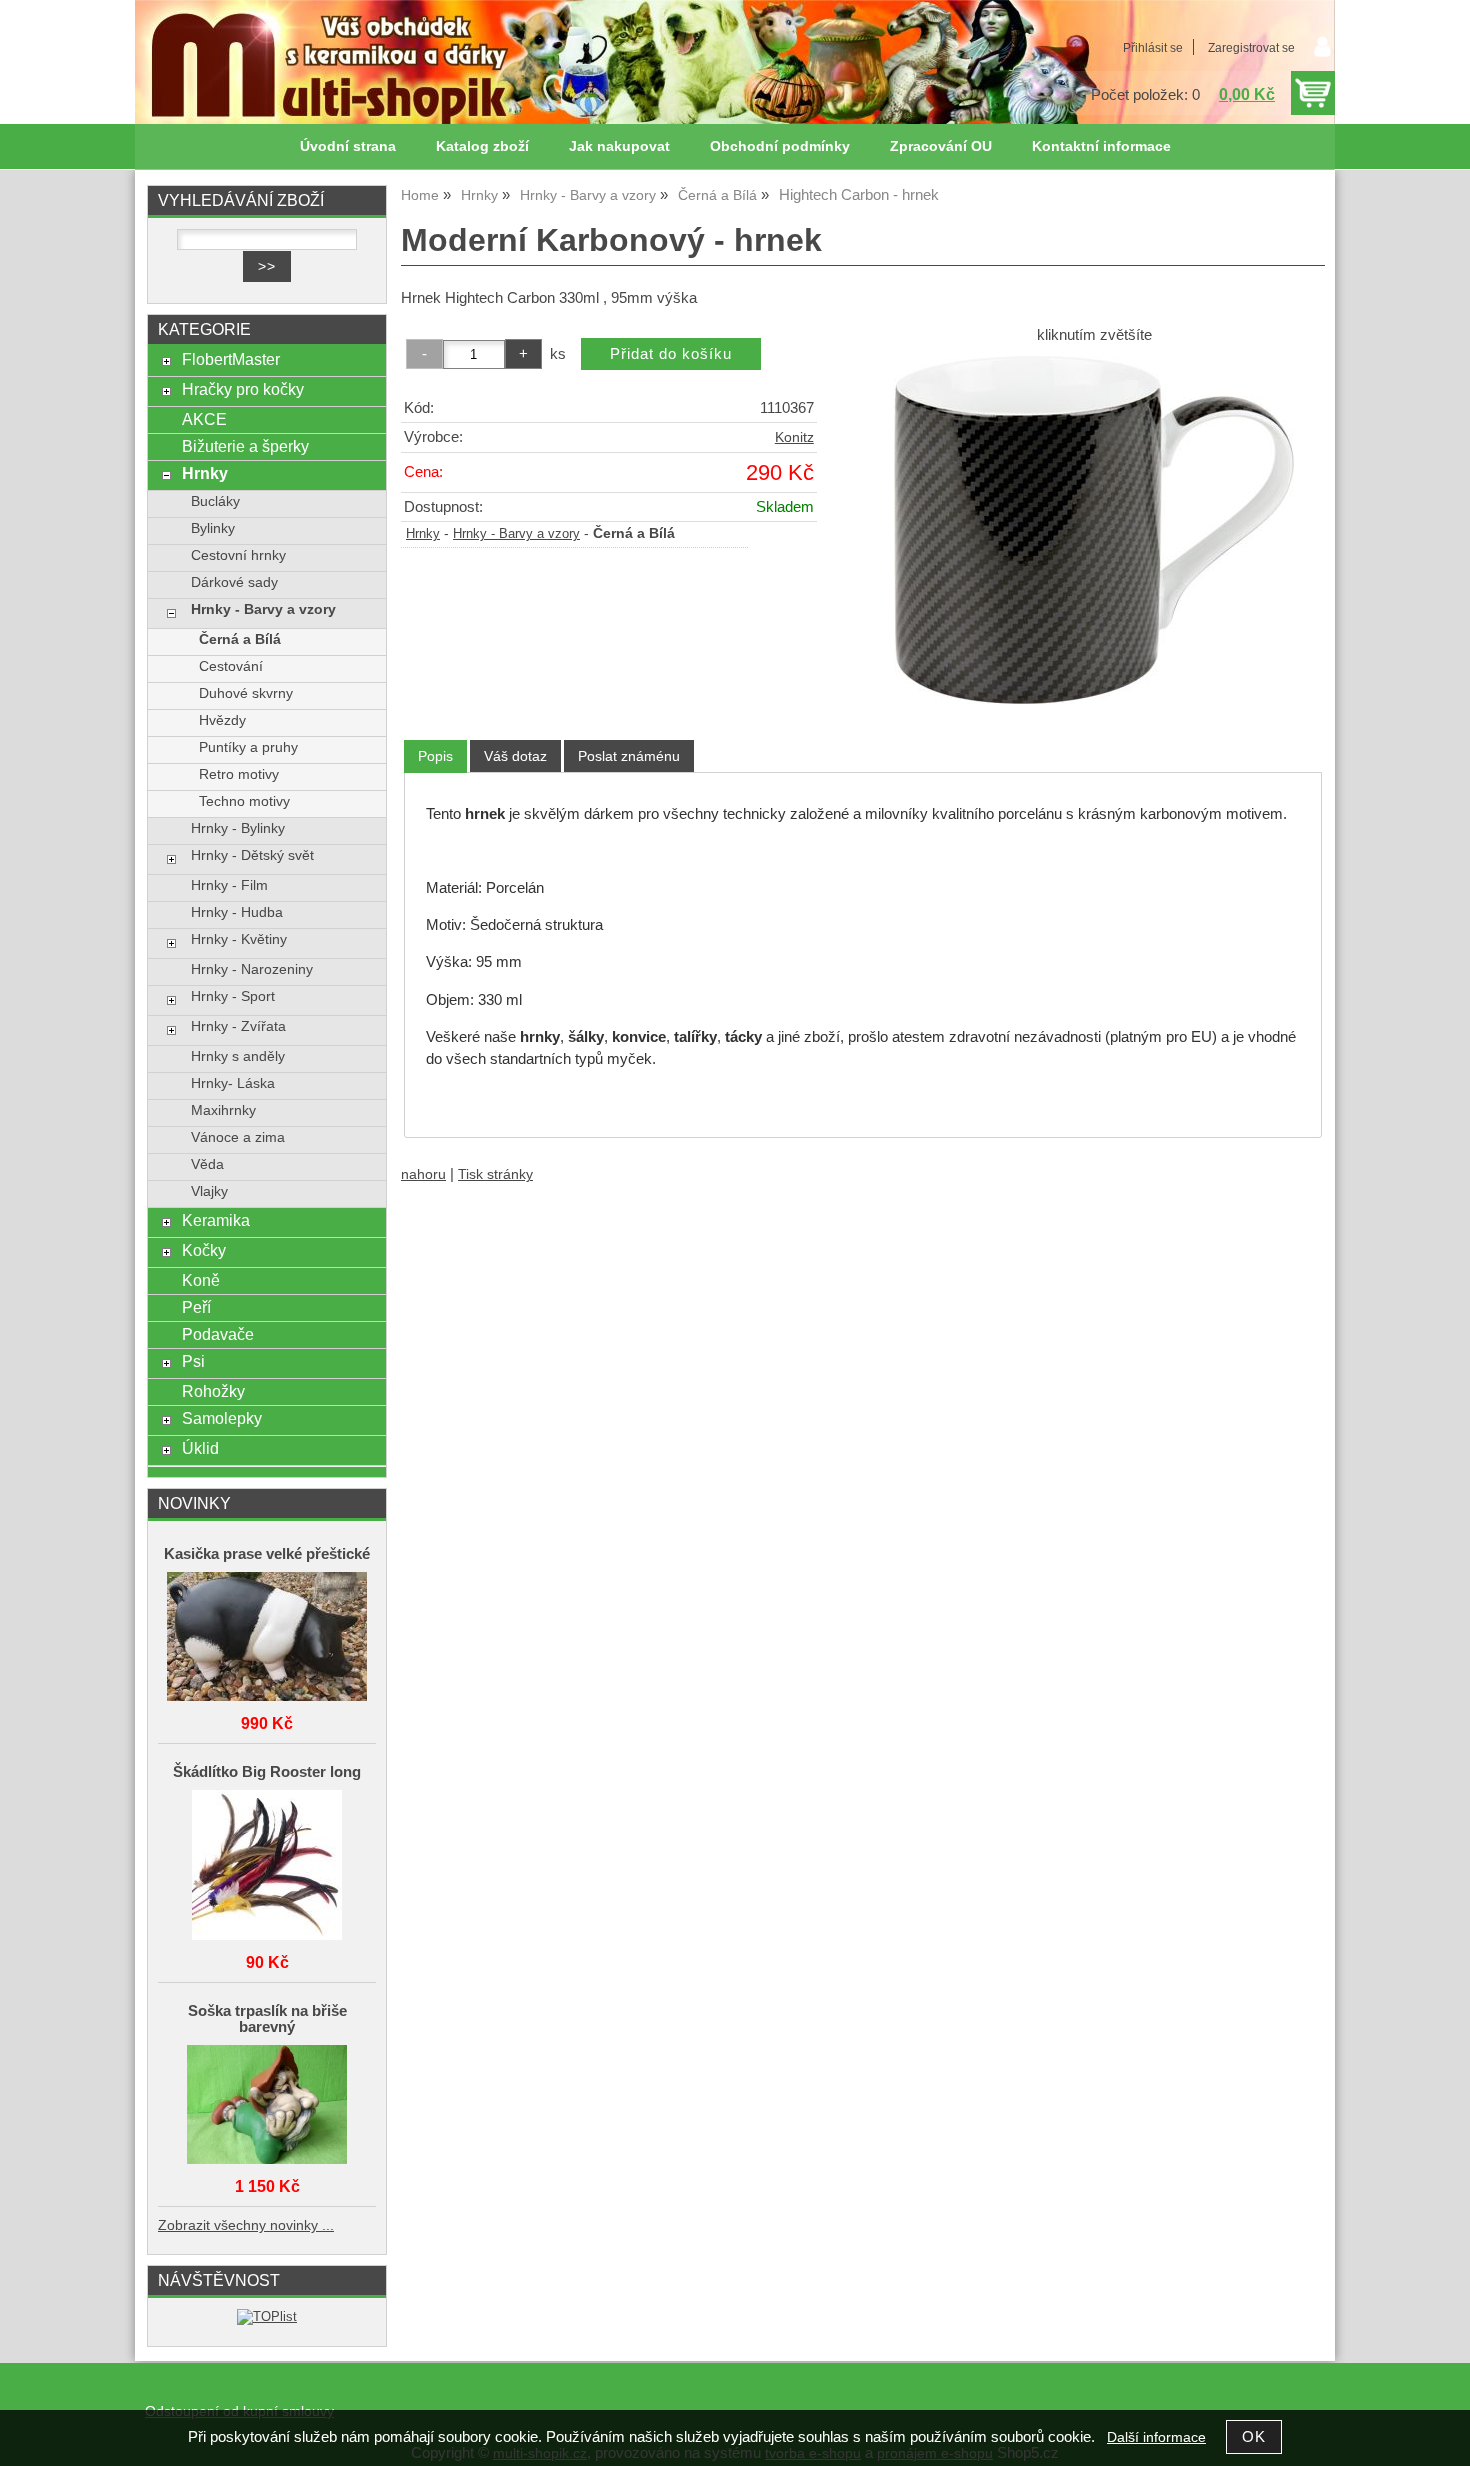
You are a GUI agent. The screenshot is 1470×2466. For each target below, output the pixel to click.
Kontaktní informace (1101, 146)
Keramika (216, 1220)
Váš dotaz (515, 756)
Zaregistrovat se (1251, 48)
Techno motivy (244, 801)
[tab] (435, 756)
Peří (196, 1307)
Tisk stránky (495, 1174)
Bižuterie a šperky (245, 446)
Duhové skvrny (246, 693)
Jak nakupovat (619, 146)
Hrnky (423, 534)
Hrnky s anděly (238, 1056)
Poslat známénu (629, 756)
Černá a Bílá (240, 639)
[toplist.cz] (267, 2316)
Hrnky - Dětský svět (252, 855)
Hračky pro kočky (243, 389)
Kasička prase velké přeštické (267, 1554)
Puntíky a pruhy (248, 747)
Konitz (794, 437)
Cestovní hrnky (238, 555)
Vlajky (209, 1191)
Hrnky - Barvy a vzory (516, 534)
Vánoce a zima (238, 1137)
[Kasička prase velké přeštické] (267, 1638)
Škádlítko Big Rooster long (267, 1772)
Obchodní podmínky (780, 146)
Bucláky (215, 501)
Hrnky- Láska (233, 1083)
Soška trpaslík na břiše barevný (267, 2019)
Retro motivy (239, 774)
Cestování (231, 666)
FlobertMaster (231, 359)
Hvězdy (222, 720)
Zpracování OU (941, 146)
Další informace (1156, 2437)
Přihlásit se (1153, 48)
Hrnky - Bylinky (238, 828)
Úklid (200, 1448)
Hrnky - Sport (233, 996)
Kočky (204, 1250)
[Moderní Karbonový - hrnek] (1094, 530)
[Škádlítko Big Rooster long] (267, 1866)
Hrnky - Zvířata (238, 1026)
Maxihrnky (223, 1110)
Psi (193, 1361)
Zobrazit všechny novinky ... (246, 2225)
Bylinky (213, 528)
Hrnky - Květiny (239, 939)
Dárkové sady (234, 582)
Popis (435, 756)
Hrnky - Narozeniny (252, 969)
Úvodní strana (348, 146)
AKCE (204, 419)
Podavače (218, 1334)
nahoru (423, 1174)
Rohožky (213, 1391)
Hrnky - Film (229, 885)
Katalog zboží (482, 146)
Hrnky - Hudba (237, 912)
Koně (201, 1280)
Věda (207, 1164)
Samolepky (222, 1418)
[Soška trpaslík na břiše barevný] (267, 2106)
